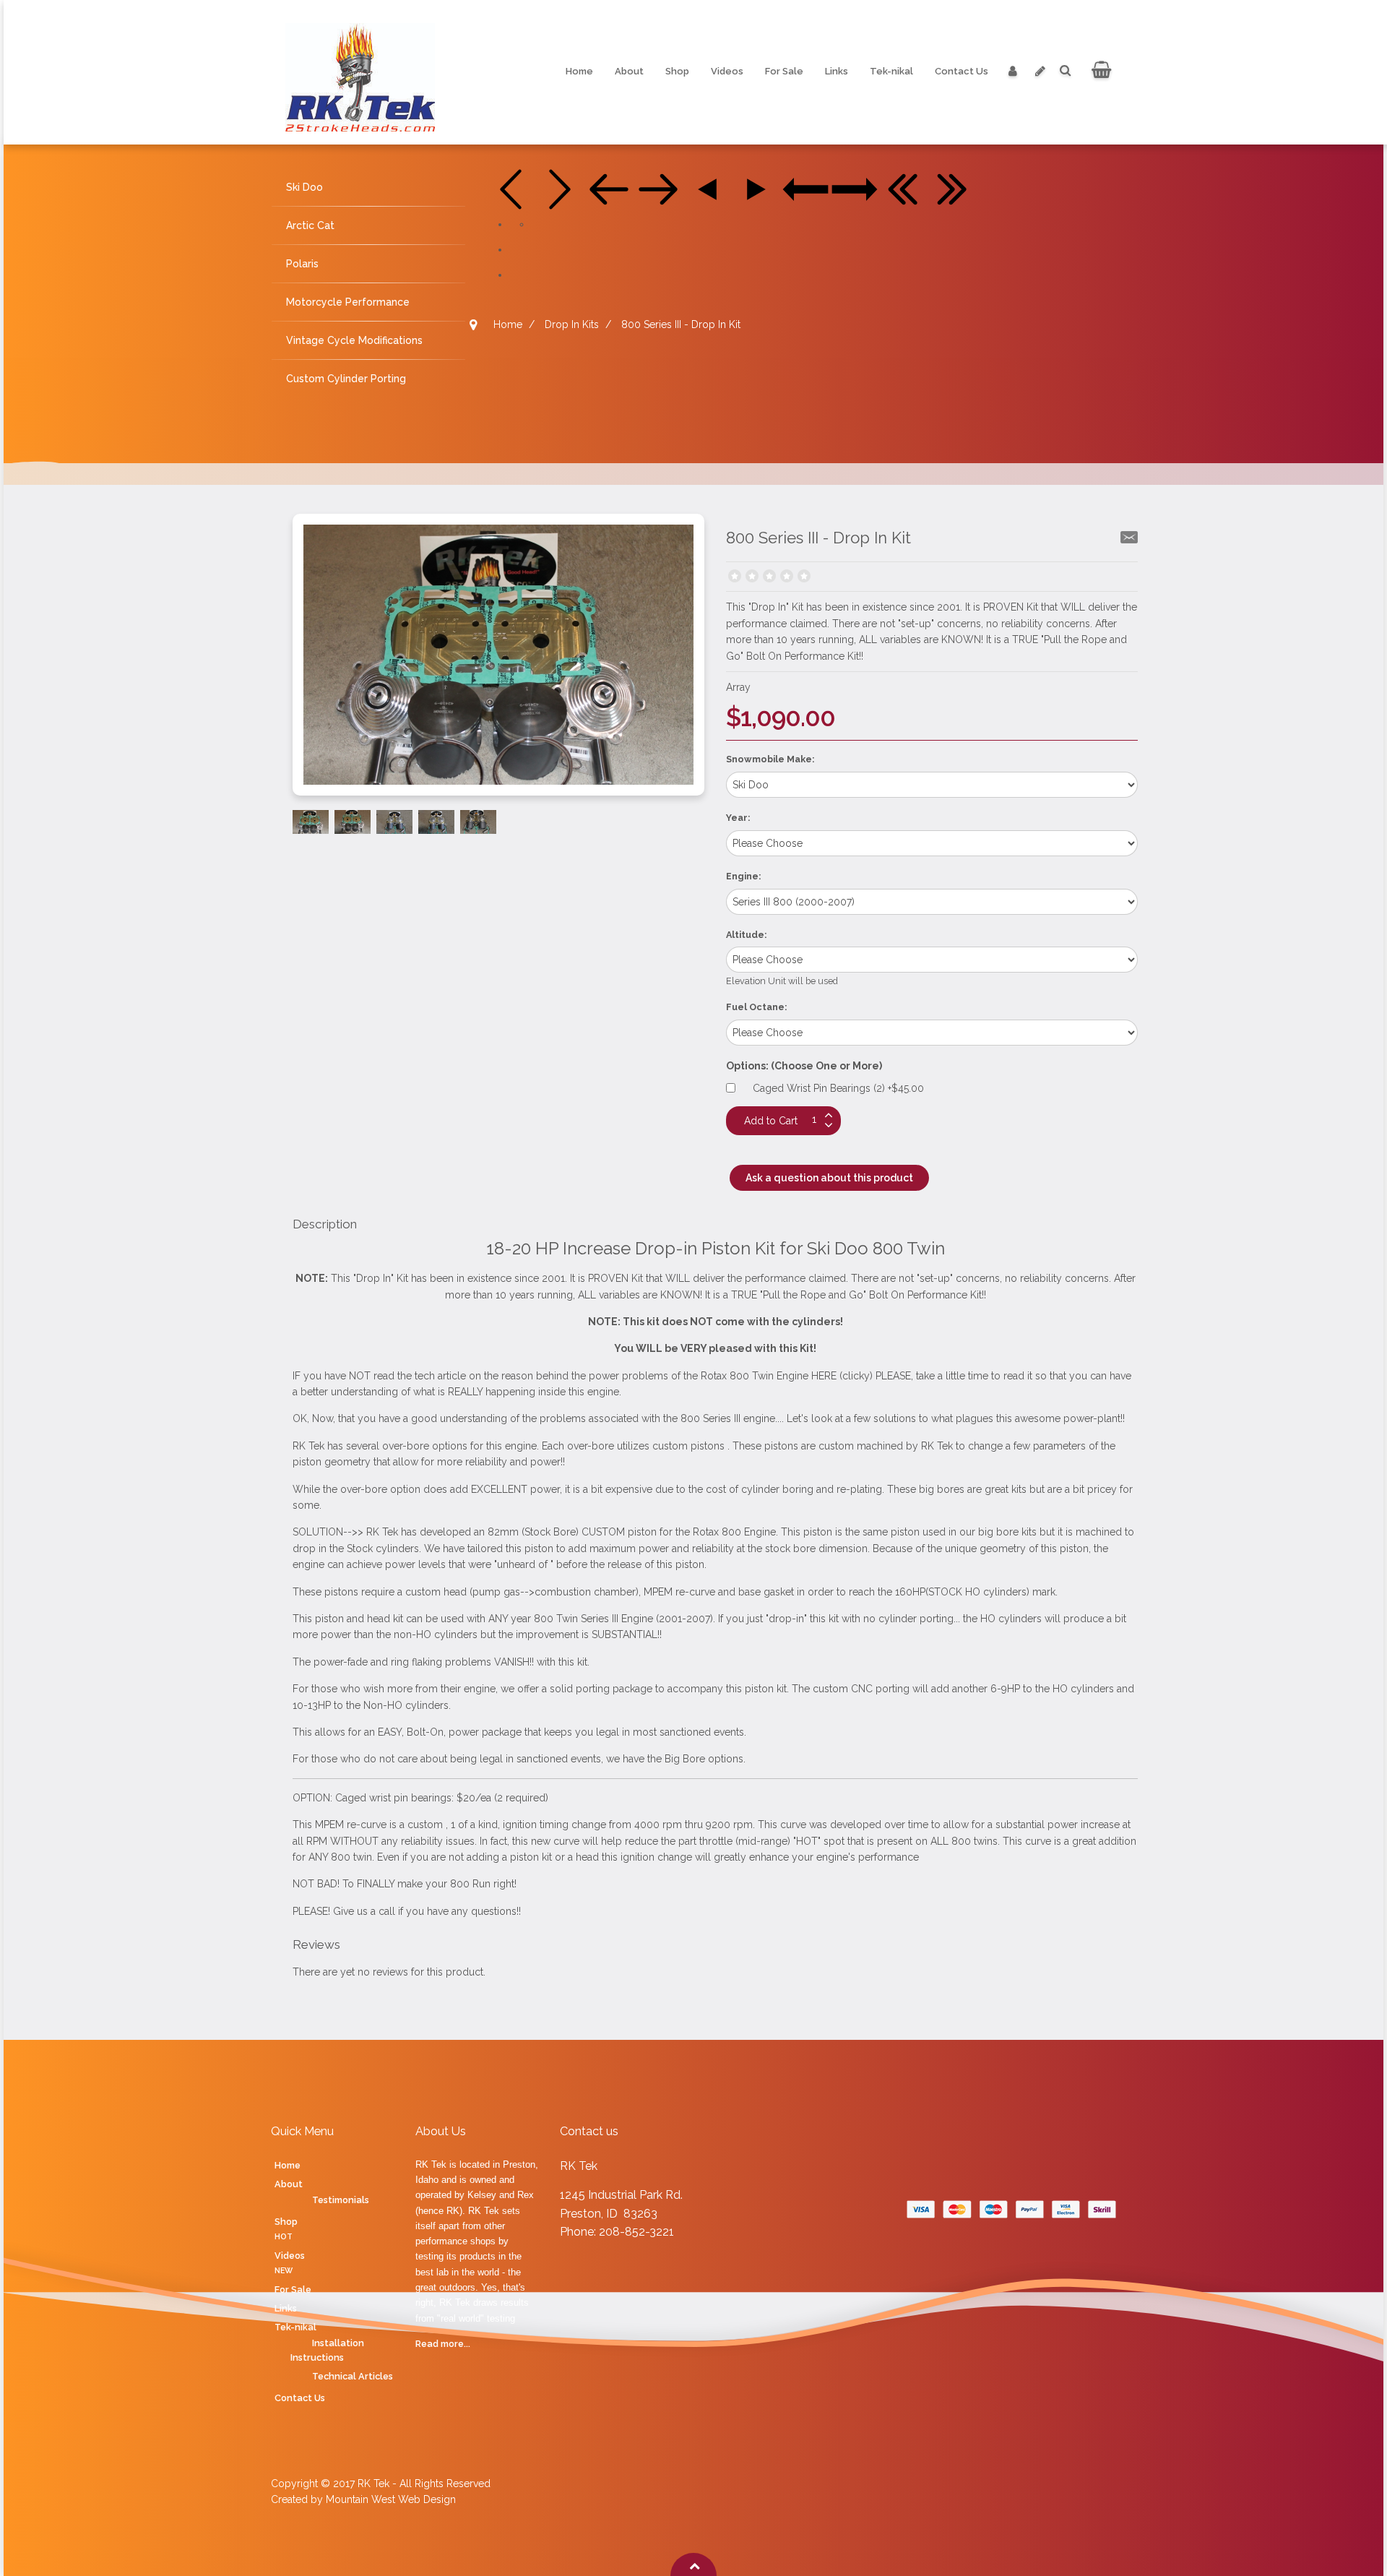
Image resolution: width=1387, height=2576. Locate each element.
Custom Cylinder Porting (346, 379)
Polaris (302, 264)
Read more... (443, 2344)
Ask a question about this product (829, 1178)
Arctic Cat (310, 225)
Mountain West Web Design (391, 2499)
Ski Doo (304, 187)
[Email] (1129, 537)
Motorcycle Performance (348, 302)
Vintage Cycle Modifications (354, 340)
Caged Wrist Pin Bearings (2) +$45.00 (838, 1088)
